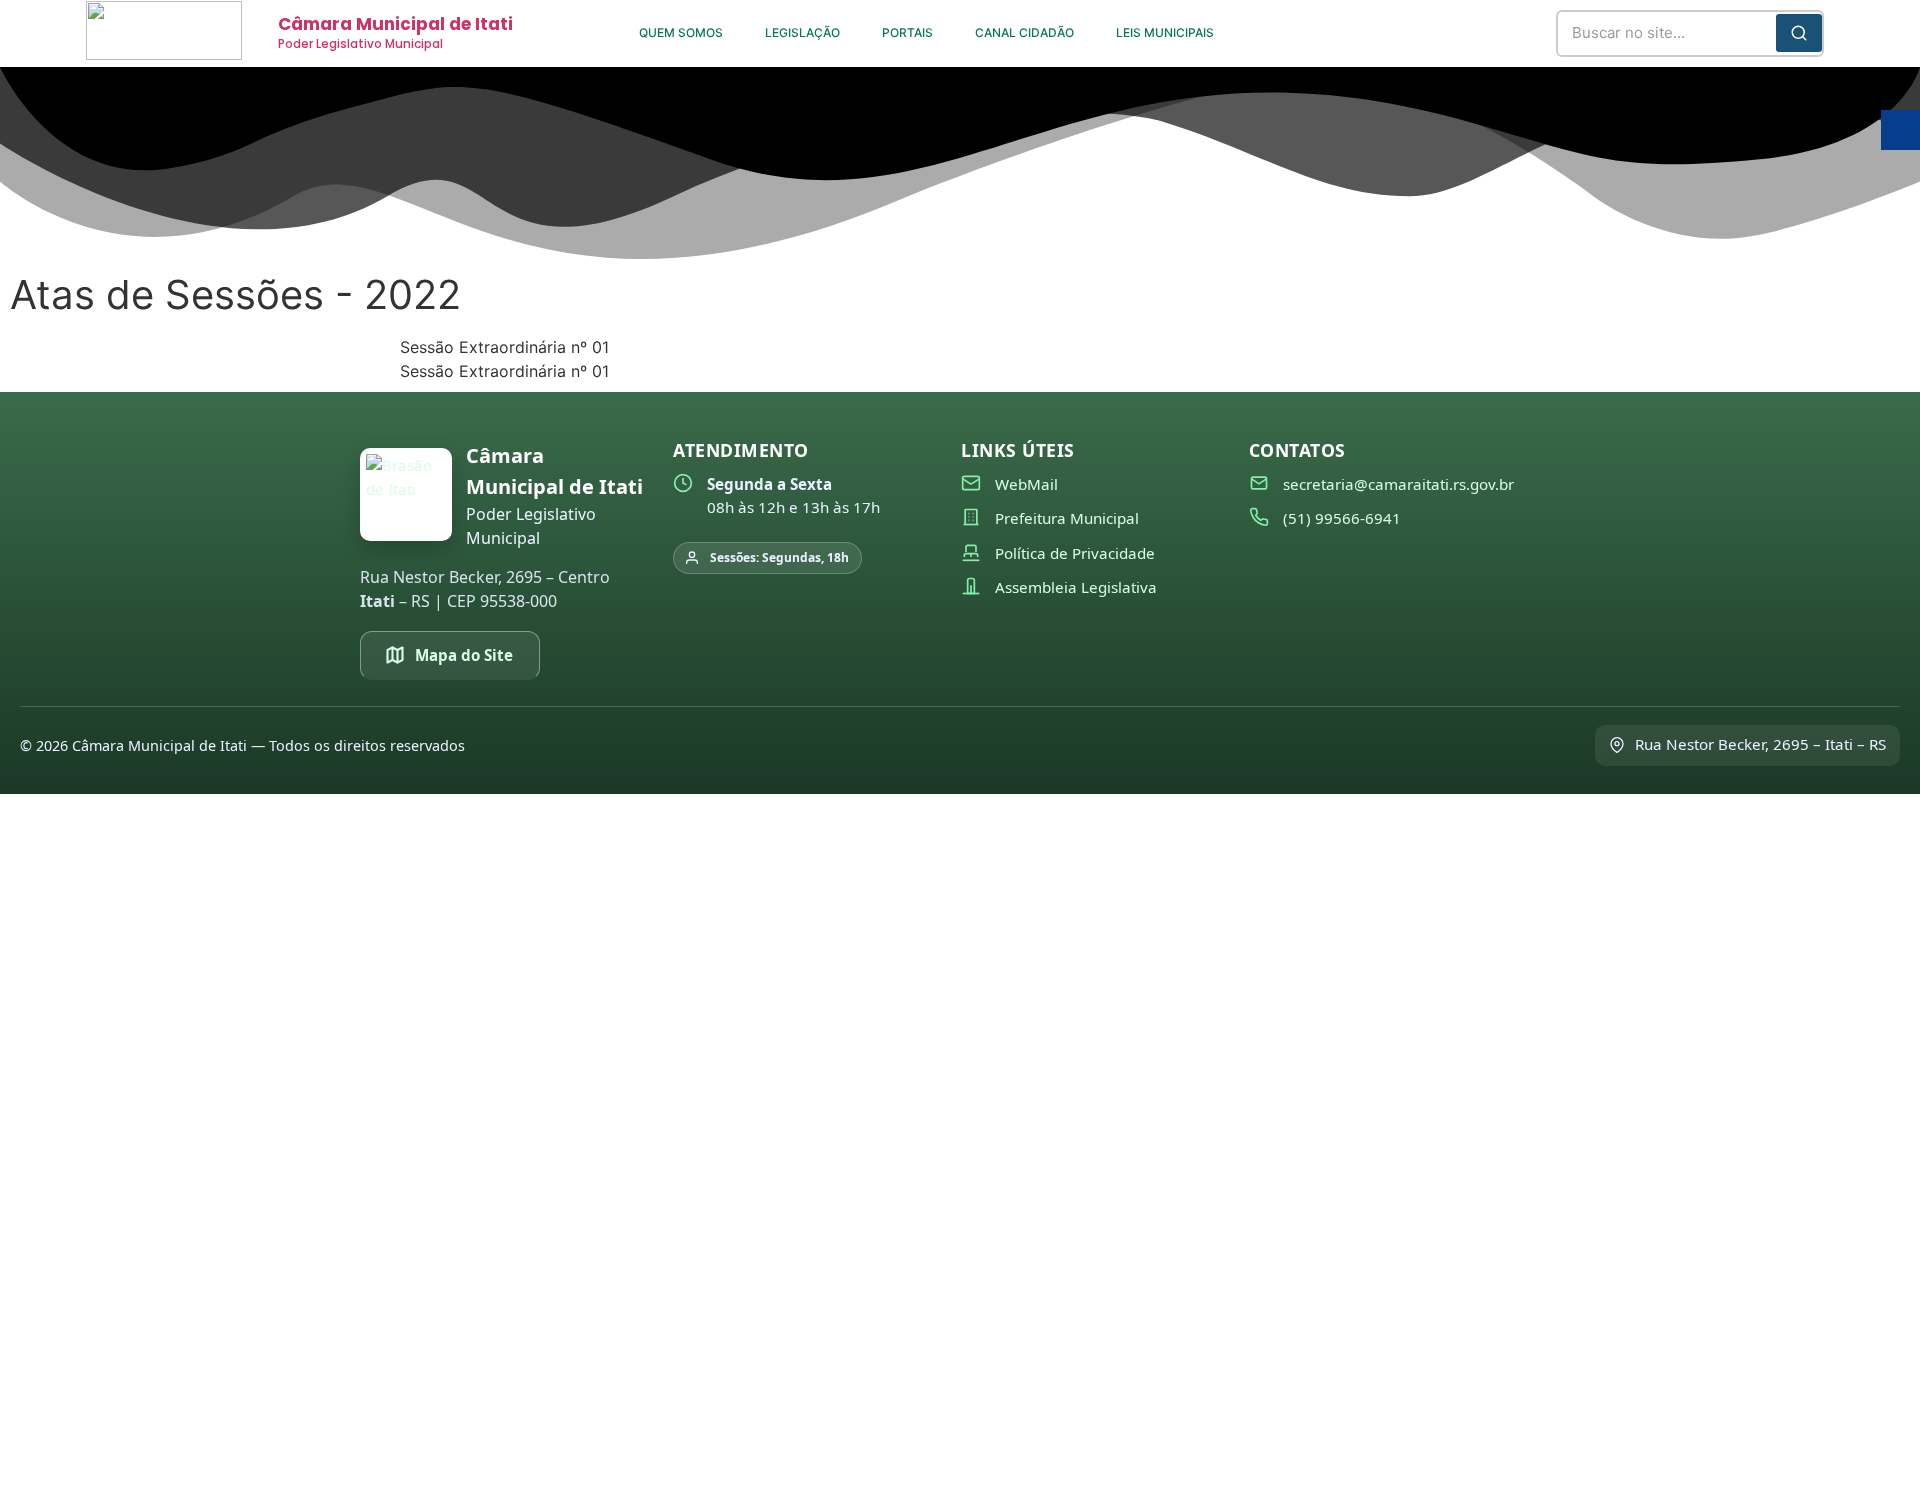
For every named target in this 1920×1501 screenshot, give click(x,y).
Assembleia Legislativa (1076, 587)
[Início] (406, 494)
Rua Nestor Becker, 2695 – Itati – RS (1760, 744)
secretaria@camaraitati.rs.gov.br (1398, 484)
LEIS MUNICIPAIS (1165, 32)
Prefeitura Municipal (1067, 518)
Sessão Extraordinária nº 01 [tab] (504, 347)
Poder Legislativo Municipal (360, 43)
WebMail (1026, 484)
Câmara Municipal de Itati (395, 24)
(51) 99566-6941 (1342, 518)
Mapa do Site (464, 655)
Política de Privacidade (1075, 553)
